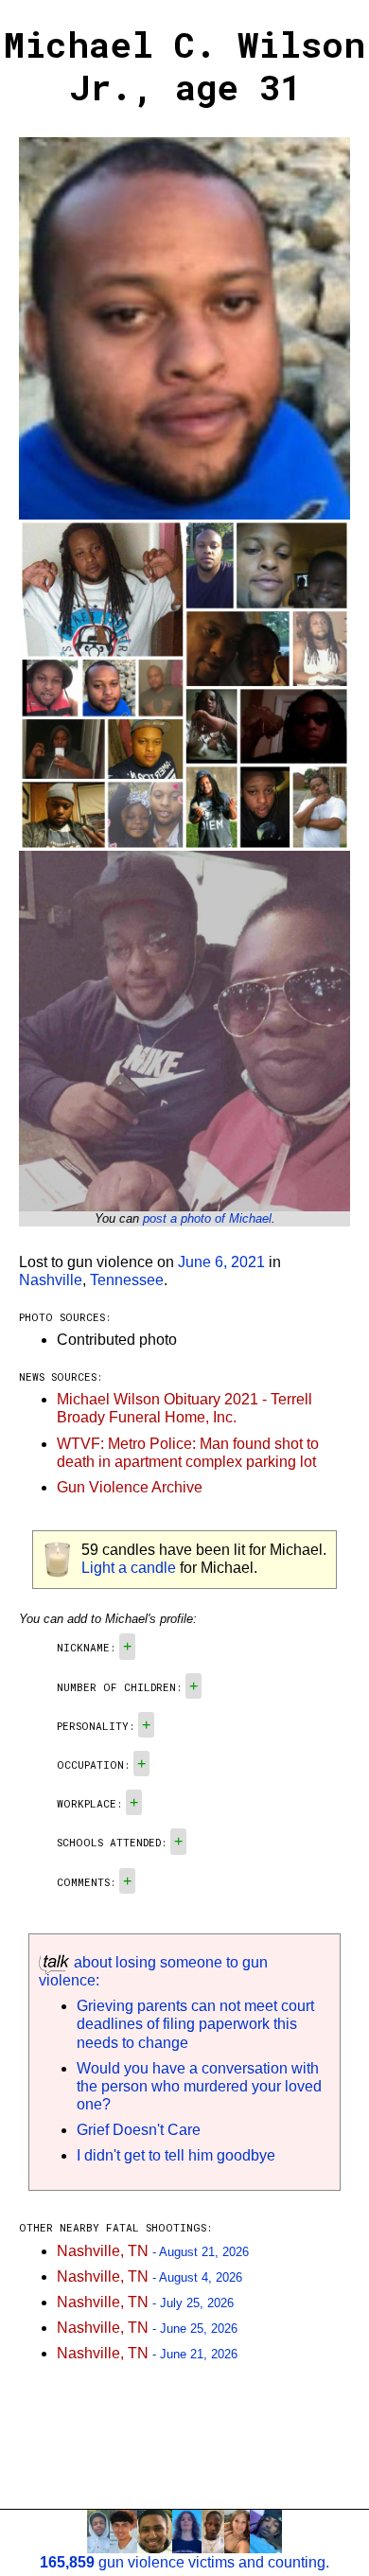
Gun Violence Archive (130, 1487)
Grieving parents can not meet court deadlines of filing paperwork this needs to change (195, 2024)
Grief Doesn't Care (139, 2130)
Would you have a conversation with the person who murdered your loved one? (199, 2086)
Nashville (51, 1280)
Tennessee (127, 1280)
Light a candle (129, 1568)
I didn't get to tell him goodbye (176, 2155)
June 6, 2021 (221, 1262)
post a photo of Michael (207, 1218)
